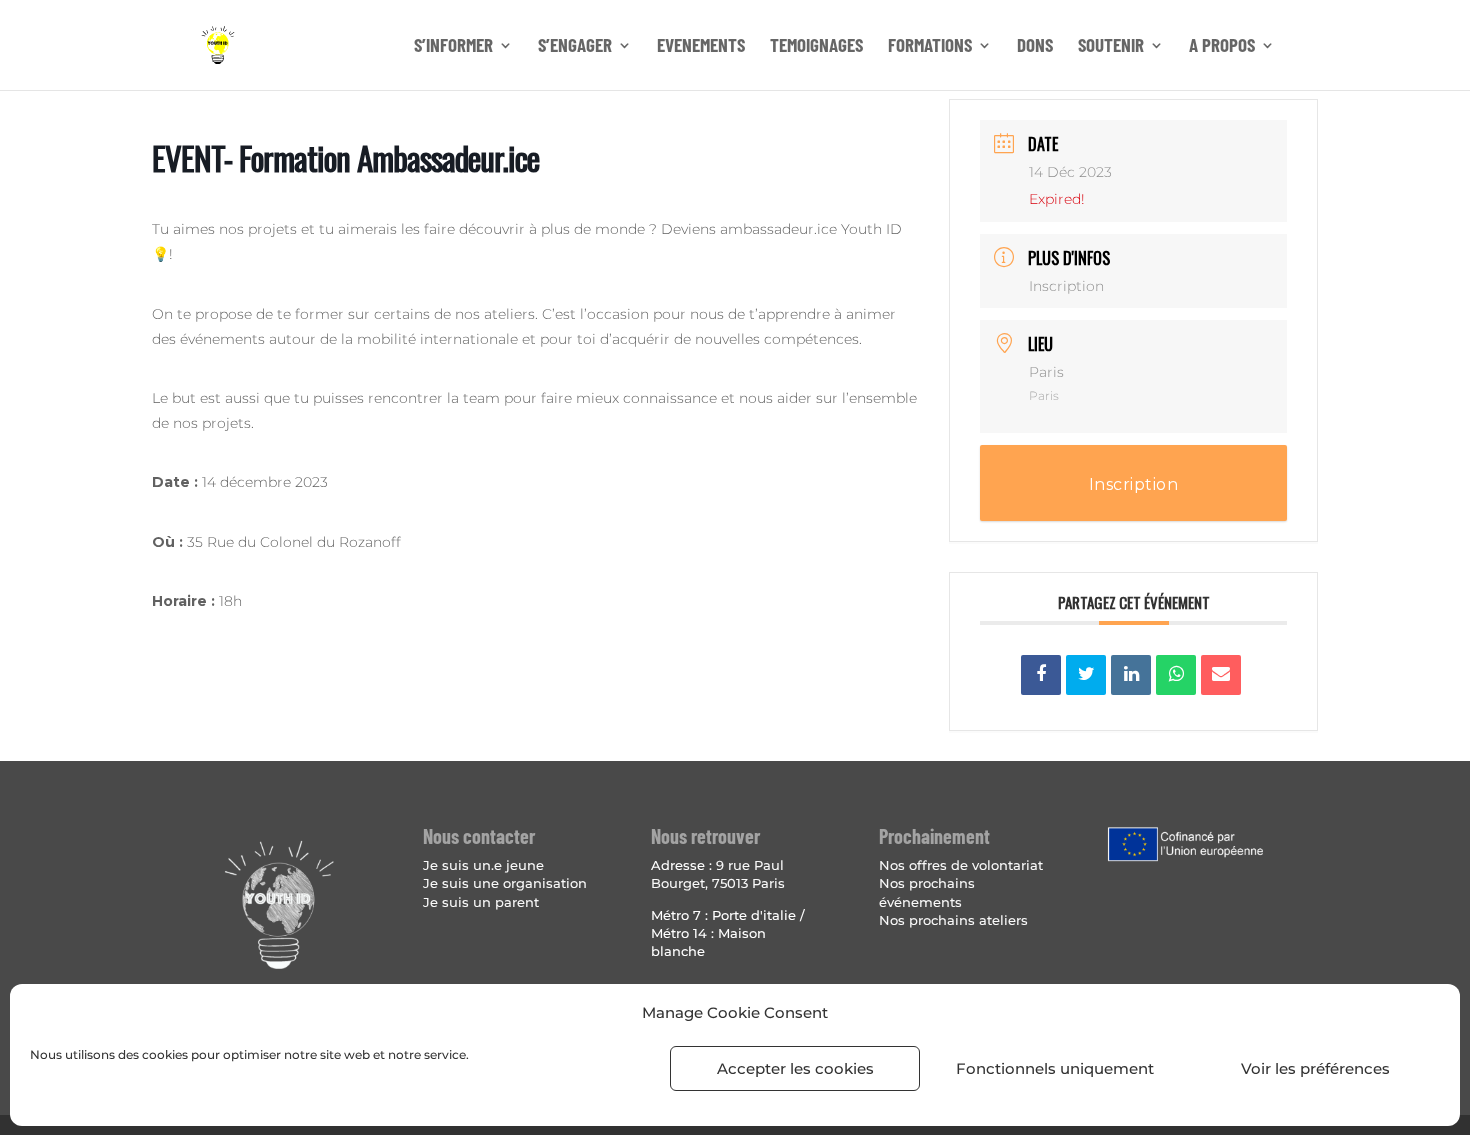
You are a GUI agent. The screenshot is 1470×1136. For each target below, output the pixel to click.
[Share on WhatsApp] (1176, 675)
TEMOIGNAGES (816, 47)
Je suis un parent (481, 902)
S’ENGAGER (575, 47)
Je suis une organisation (505, 883)
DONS (1035, 47)
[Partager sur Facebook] (1041, 675)
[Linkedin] (1131, 675)
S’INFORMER (453, 47)
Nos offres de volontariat (961, 865)
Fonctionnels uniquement (1055, 1068)
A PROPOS (1222, 47)
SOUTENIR (1111, 47)
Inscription (1066, 286)
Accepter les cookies (795, 1068)
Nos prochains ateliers (953, 920)
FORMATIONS (930, 47)
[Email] (1221, 675)
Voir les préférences (1315, 1068)
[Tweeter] (1086, 675)
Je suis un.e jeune (483, 865)
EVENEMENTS (701, 47)
